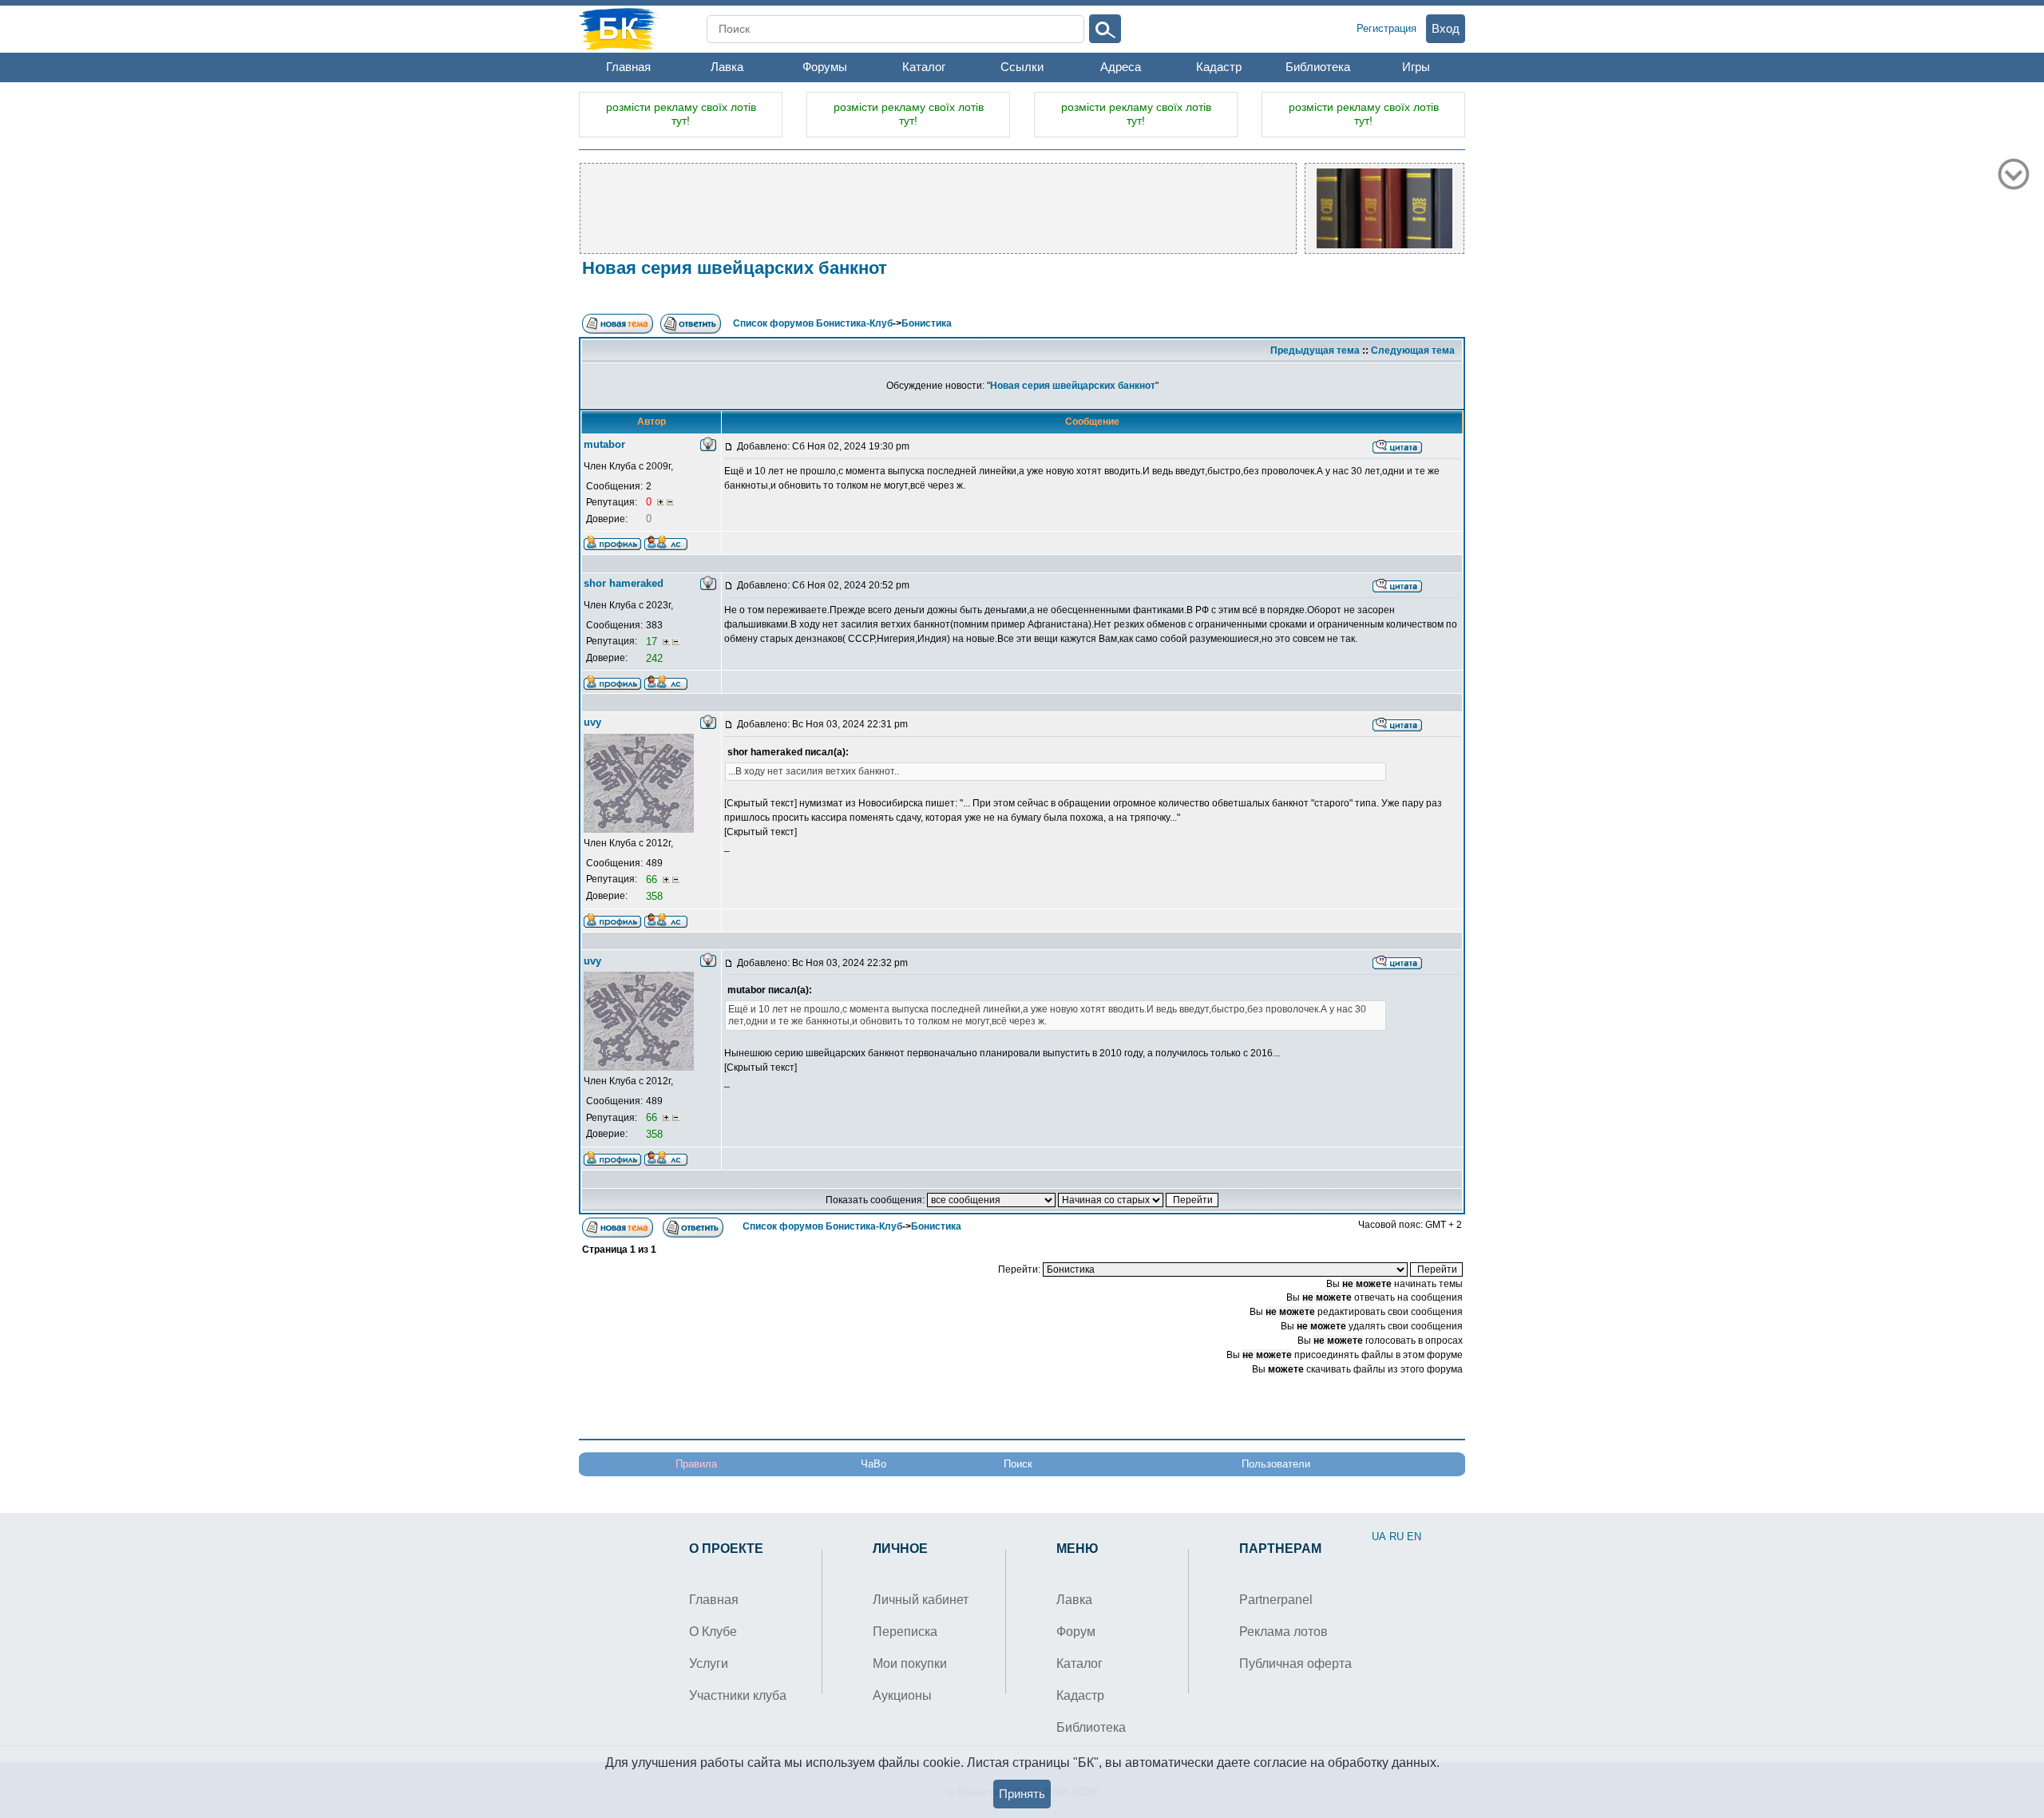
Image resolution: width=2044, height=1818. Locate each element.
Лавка (727, 67)
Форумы (825, 67)
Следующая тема (1413, 351)
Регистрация (1386, 28)
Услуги (709, 1664)
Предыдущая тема (1315, 351)
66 (653, 879)
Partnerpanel (1276, 1600)
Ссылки (1022, 67)
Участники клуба (738, 1695)
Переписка (905, 1632)
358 (654, 896)
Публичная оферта (1295, 1664)
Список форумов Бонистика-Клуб (813, 323)
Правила (696, 1464)
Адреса (1121, 67)
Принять (1022, 1794)
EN (1414, 1537)
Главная (628, 67)
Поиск (1018, 1464)
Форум (1076, 1632)
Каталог (924, 67)
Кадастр (1219, 67)
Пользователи (1276, 1464)
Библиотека (1318, 67)
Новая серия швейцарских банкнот (735, 268)
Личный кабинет (921, 1600)
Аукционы (902, 1695)
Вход (1446, 28)
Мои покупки (910, 1664)
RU (1396, 1537)
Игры (1416, 67)
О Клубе (713, 1632)
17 (653, 642)
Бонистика (927, 323)
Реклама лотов (1283, 1632)
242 (654, 658)
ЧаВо (873, 1464)
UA (1379, 1537)
